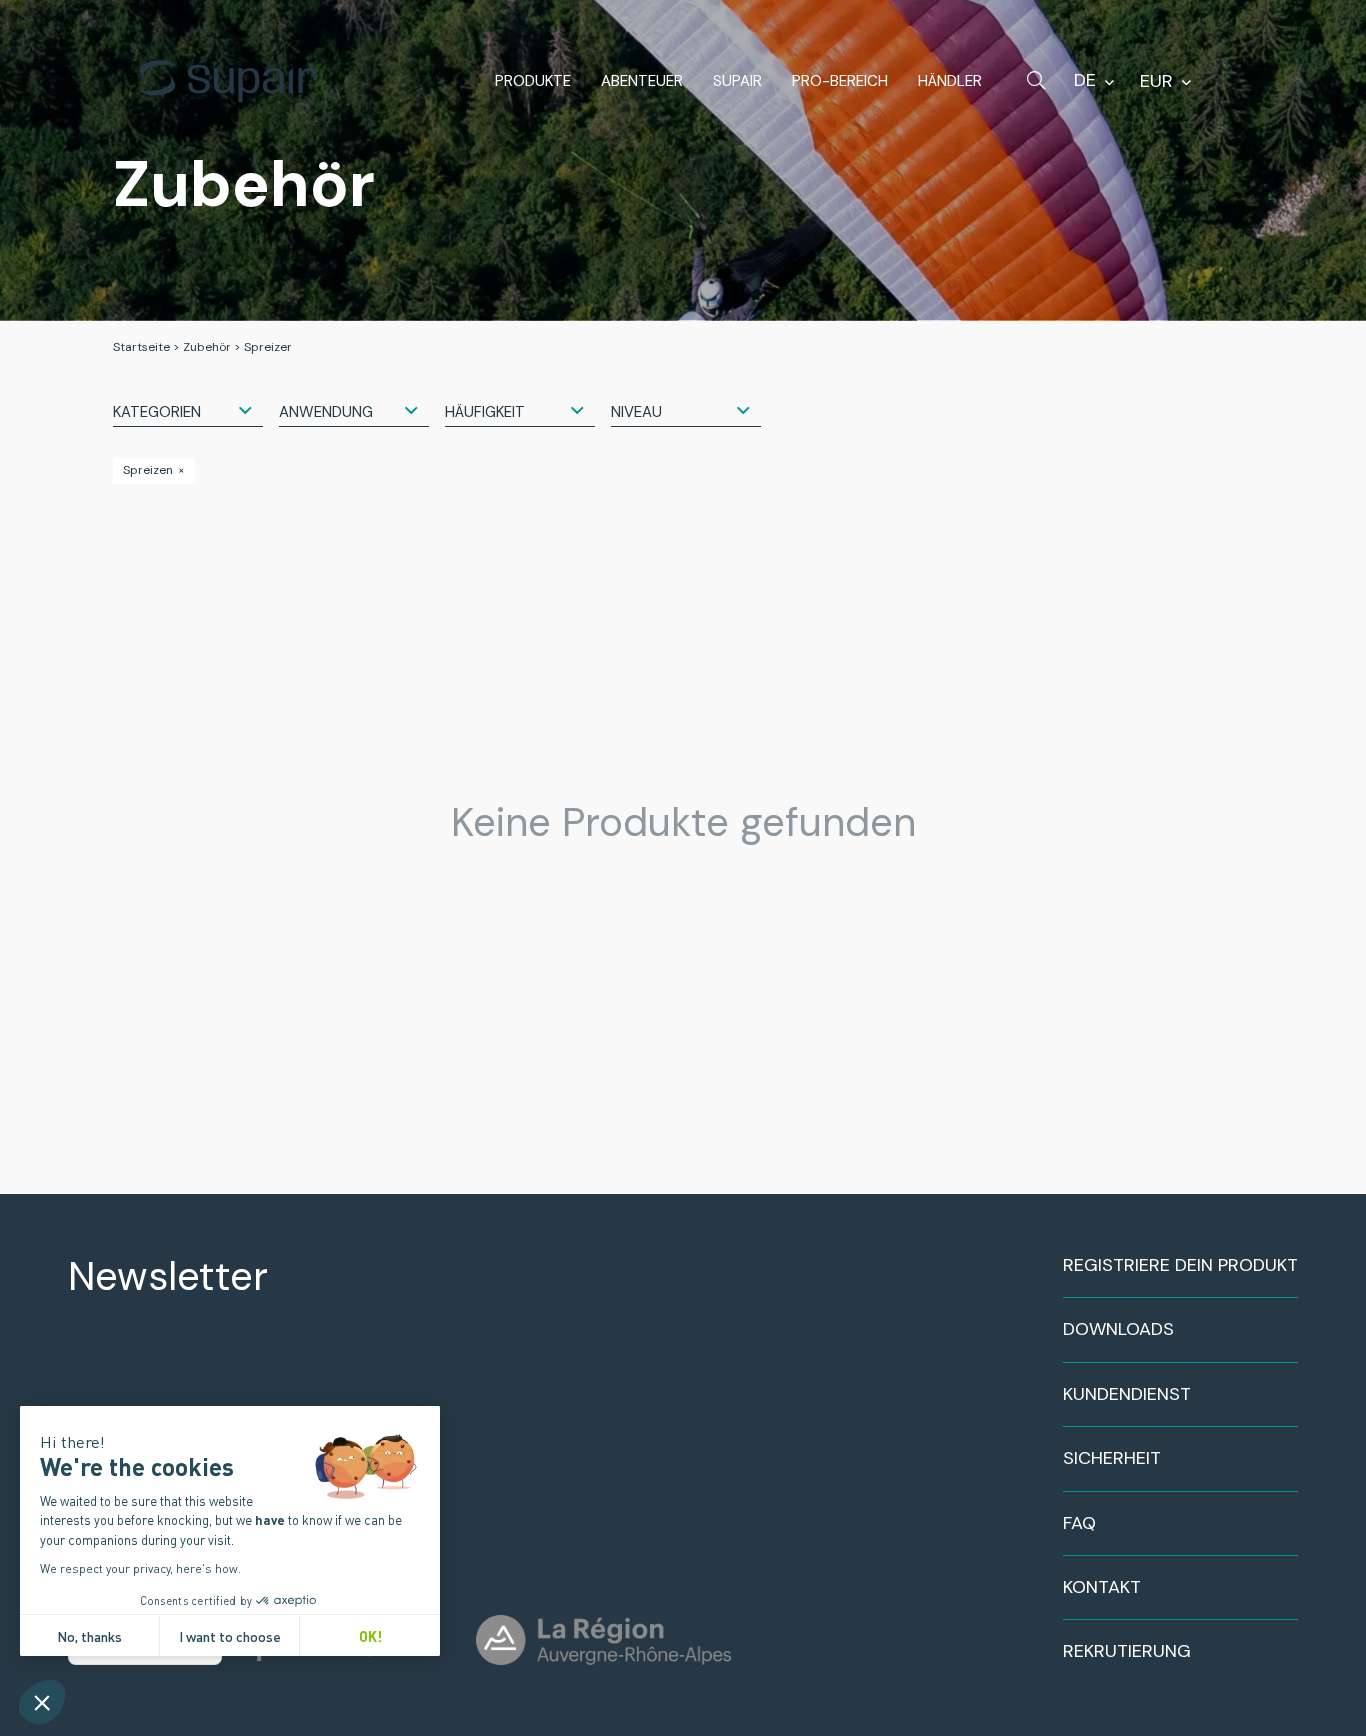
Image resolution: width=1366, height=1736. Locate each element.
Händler (950, 81)
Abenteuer (642, 81)
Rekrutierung (1127, 1651)
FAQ (1079, 1523)
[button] (42, 1702)
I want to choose (230, 1635)
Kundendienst (1127, 1394)
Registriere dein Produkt (1180, 1265)
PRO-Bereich (840, 81)
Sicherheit (1112, 1458)
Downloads (1118, 1329)
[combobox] (188, 411)
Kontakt (1102, 1587)
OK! (370, 1635)
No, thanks (89, 1635)
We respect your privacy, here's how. (140, 1568)
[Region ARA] (603, 1640)
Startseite (141, 347)
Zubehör (207, 347)
